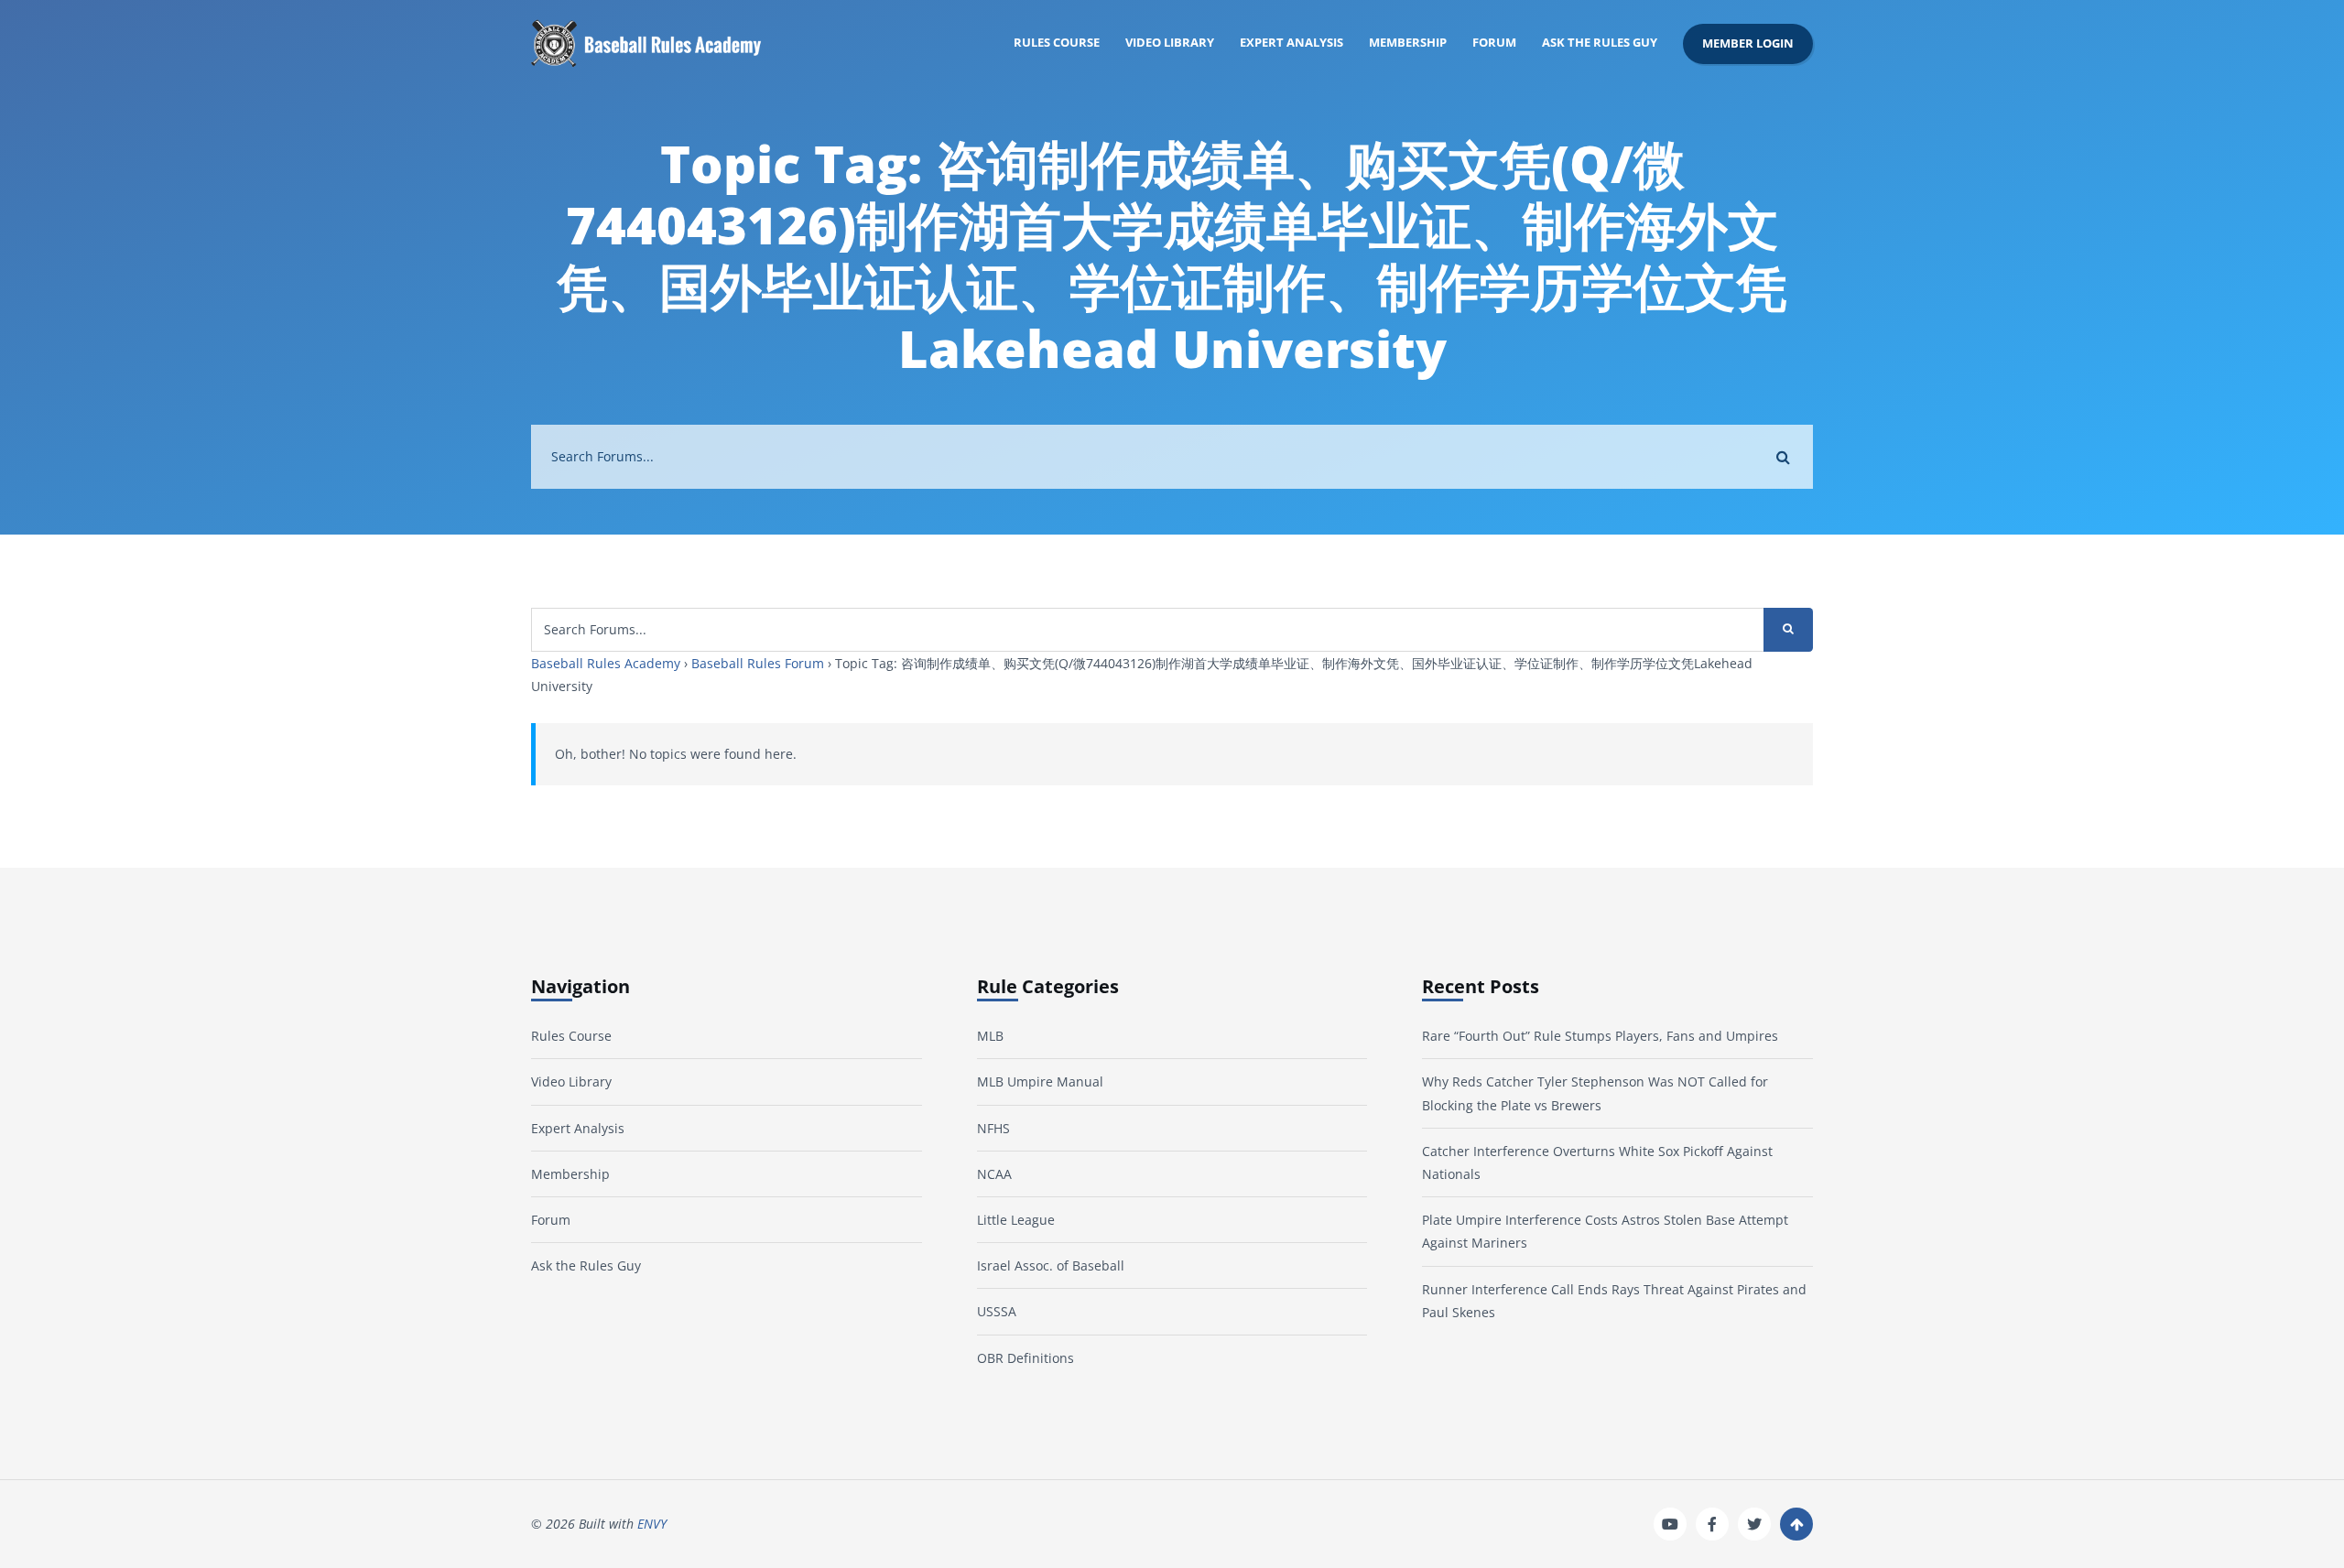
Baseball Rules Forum (758, 663)
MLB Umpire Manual (1040, 1081)
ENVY (652, 1524)
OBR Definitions (1025, 1358)
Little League (1016, 1220)
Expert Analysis (1291, 43)
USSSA (997, 1311)
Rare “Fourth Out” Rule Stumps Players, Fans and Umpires (1600, 1036)
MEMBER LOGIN (1748, 43)
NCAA (994, 1174)
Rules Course (1057, 43)
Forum (1494, 43)
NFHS (993, 1128)
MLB (990, 1036)
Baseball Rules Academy (606, 663)
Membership (1408, 43)
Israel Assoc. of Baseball (1051, 1265)
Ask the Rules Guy (1600, 43)
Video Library (1170, 43)
